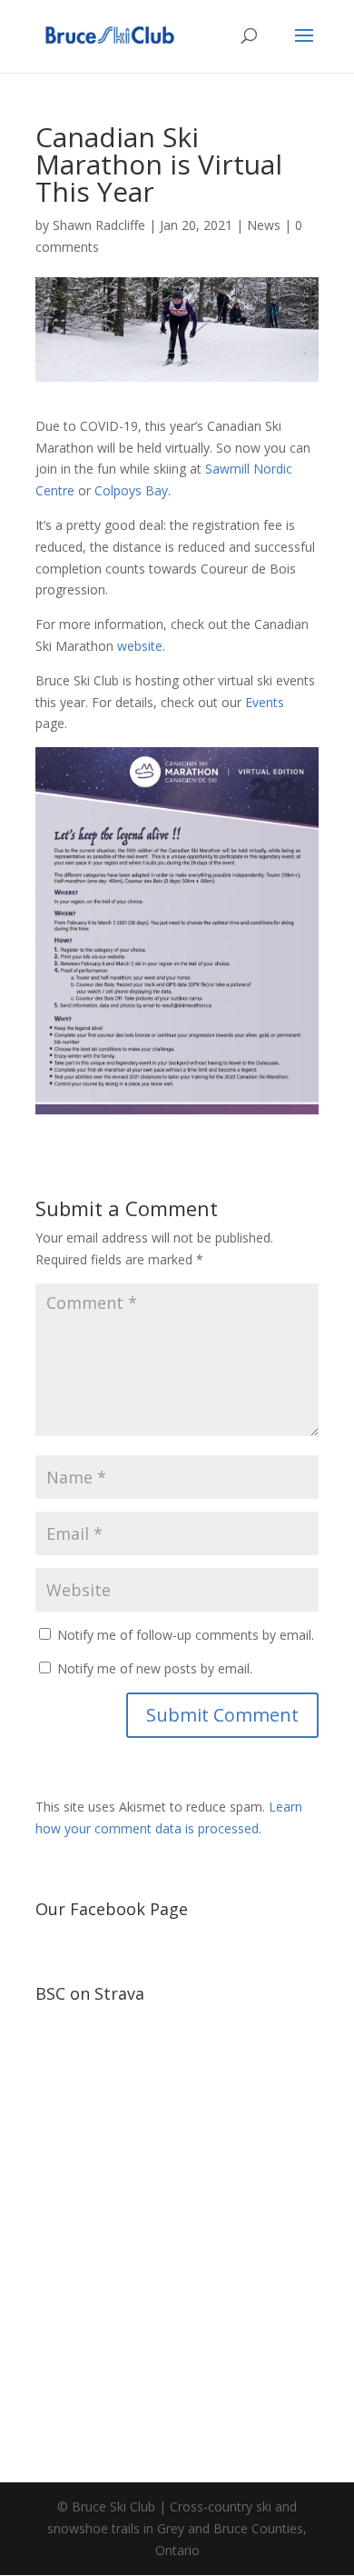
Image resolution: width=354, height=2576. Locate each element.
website (140, 646)
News (264, 225)
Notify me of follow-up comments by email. (186, 1635)
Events (265, 702)
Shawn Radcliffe (99, 225)
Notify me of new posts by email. (155, 1668)
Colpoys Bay (131, 490)
